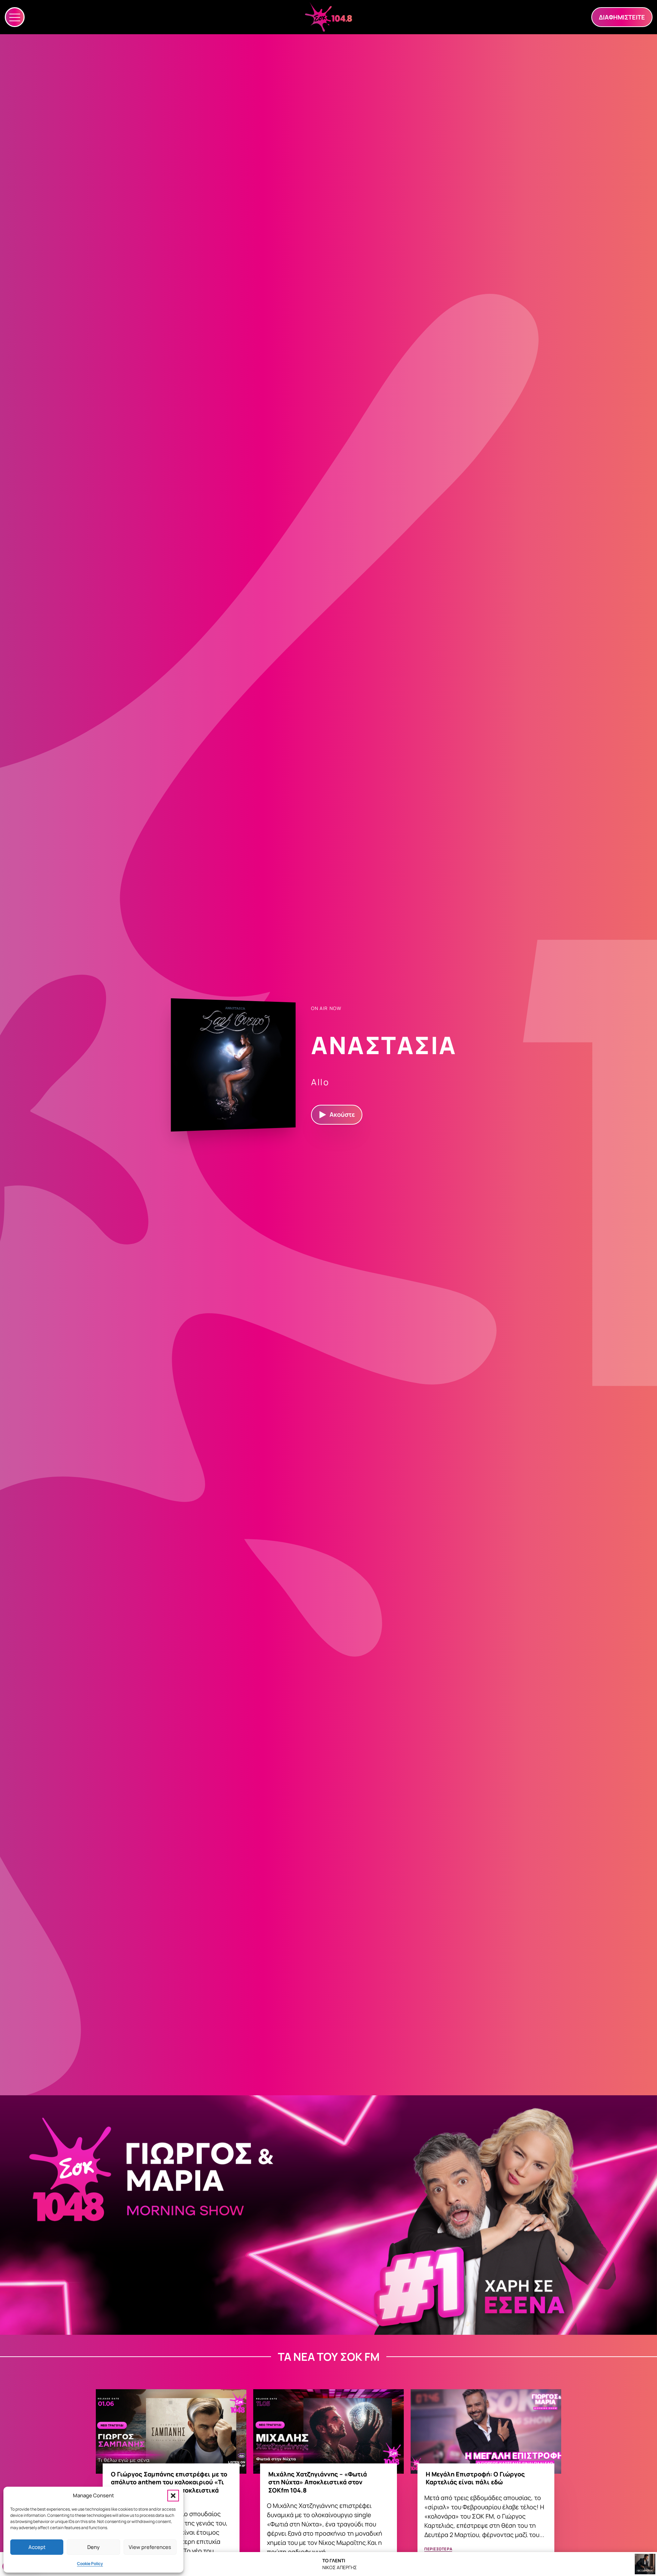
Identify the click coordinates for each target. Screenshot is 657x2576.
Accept (37, 2547)
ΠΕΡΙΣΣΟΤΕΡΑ (438, 2549)
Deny (93, 2547)
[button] (173, 2496)
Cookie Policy (90, 2564)
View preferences (150, 2547)
